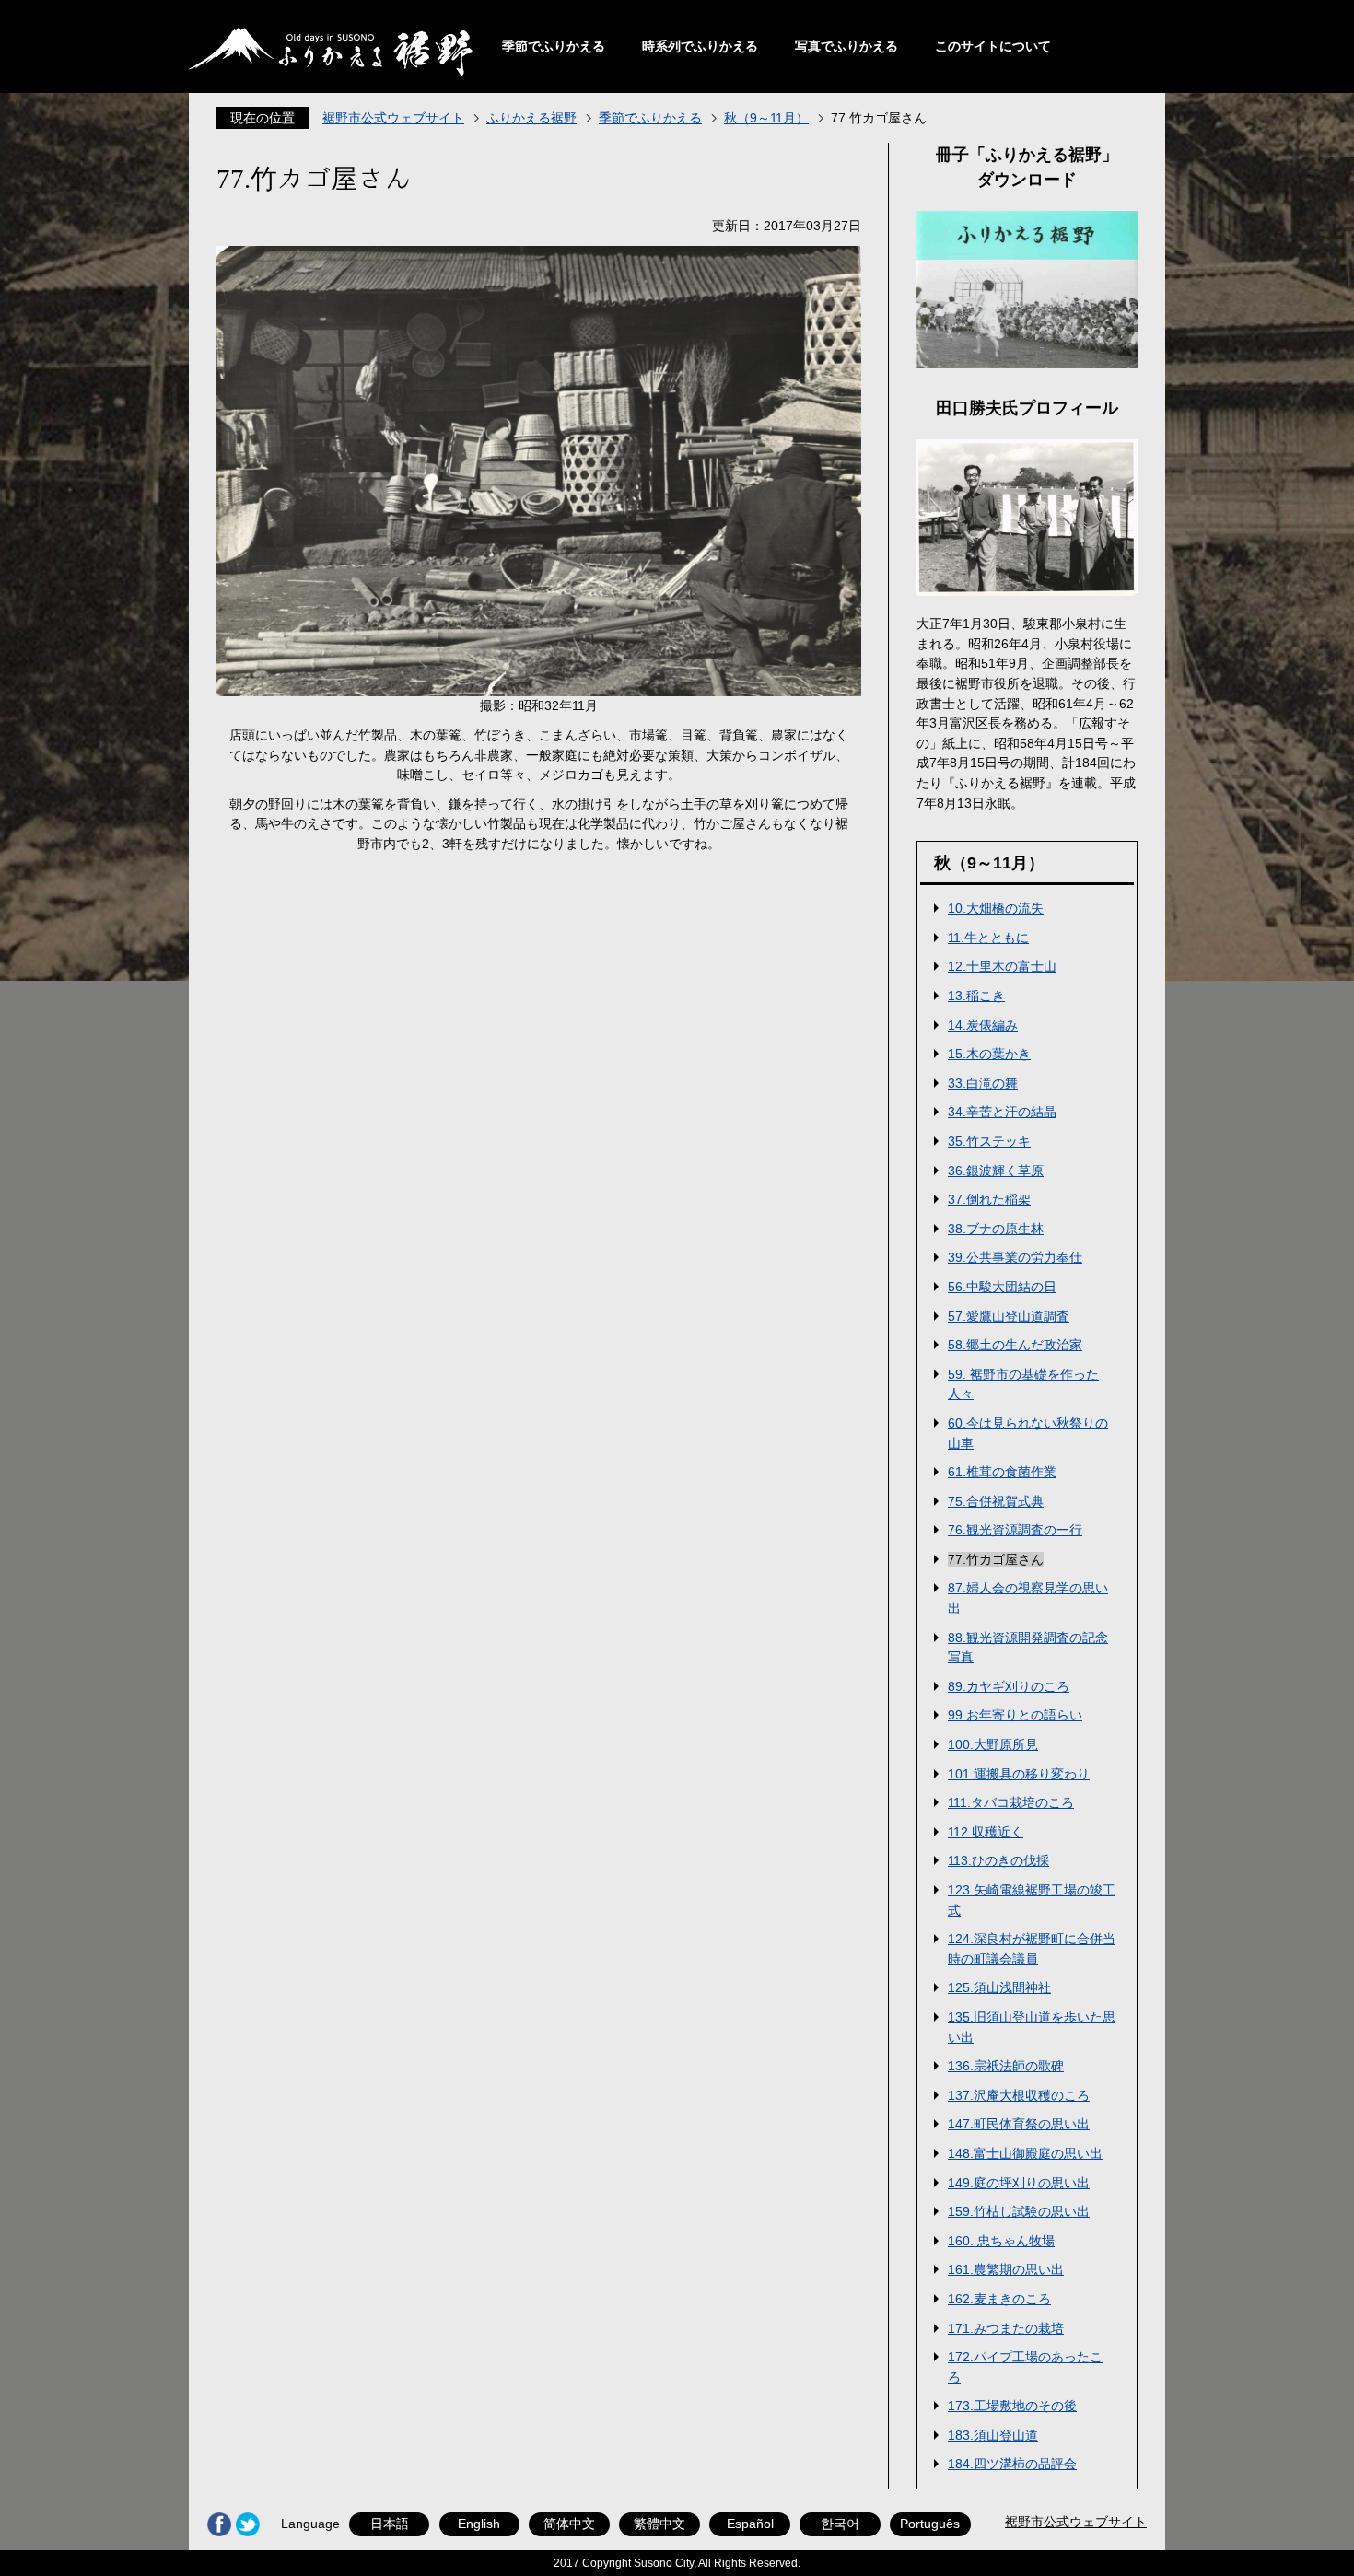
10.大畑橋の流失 (996, 908)
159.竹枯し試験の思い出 (1019, 2211)
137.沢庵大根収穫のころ (1019, 2095)
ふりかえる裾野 (531, 118)
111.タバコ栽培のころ (1011, 1802)
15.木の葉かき (989, 1054)
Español (750, 2524)
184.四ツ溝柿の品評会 (1012, 2464)
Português (930, 2524)
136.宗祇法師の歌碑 (1006, 2066)
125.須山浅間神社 (999, 1987)
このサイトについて (993, 46)
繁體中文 (659, 2524)
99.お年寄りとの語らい (1015, 1715)
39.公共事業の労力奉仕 (1015, 1257)
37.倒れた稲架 (989, 1199)
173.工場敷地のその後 (1012, 2406)
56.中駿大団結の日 (1002, 1287)
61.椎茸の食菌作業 (1002, 1472)
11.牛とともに (988, 938)
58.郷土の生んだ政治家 (1015, 1345)
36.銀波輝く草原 (996, 1171)
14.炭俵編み (983, 1025)
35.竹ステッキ (989, 1141)
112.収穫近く (986, 1832)
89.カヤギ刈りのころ (1009, 1686)
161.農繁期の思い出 (1006, 2269)
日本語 (390, 2524)
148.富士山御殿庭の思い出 (1025, 2153)
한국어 (840, 2524)
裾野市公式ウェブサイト (393, 118)
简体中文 (569, 2524)
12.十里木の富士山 (1002, 966)
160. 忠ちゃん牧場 (1001, 2241)
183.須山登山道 (993, 2435)
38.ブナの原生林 (996, 1229)
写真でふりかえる (846, 46)
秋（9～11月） (766, 118)
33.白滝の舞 (983, 1083)
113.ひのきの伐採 (998, 1860)
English (479, 2524)
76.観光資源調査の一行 (1015, 1530)
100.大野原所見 (993, 1744)
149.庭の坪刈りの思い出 (1019, 2183)
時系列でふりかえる (700, 46)
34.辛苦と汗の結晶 (1002, 1112)
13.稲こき (976, 996)
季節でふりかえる (554, 46)
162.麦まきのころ (999, 2299)
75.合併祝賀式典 (996, 1501)
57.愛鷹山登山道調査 (1009, 1316)
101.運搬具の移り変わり (1019, 1774)
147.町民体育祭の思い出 (1019, 2124)
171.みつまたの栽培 (1006, 2328)
